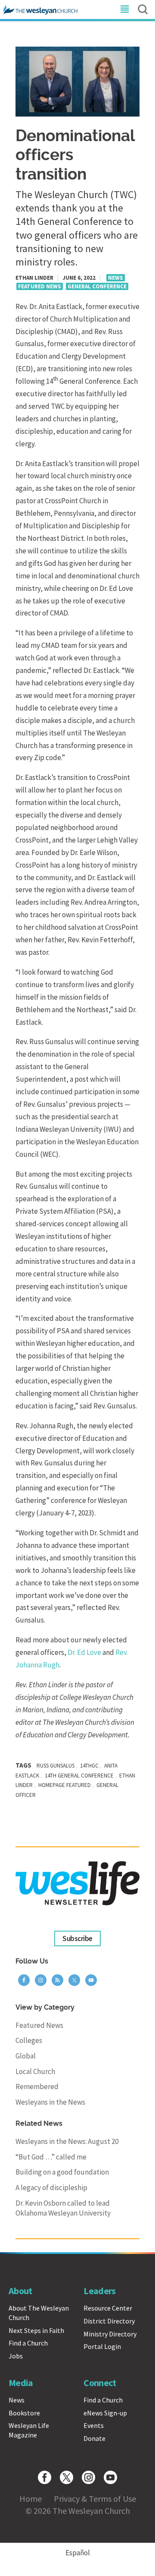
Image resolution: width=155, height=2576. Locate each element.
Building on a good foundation (62, 2172)
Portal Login (102, 2346)
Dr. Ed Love (84, 1652)
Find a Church (28, 2343)
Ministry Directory (110, 2334)
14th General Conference (79, 1776)
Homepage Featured (65, 1785)
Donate (95, 2438)
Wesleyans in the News (50, 2102)
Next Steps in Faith (36, 2330)
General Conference (97, 286)
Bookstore (24, 2413)
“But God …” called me (51, 2157)
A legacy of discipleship (51, 2188)
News (116, 278)
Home (31, 2499)
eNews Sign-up (105, 2413)
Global (26, 2056)
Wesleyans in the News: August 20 (67, 2141)
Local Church (35, 2071)
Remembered (37, 2087)
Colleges (29, 2040)
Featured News (40, 286)
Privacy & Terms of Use (95, 2499)
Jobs (16, 2356)
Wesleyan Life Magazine (29, 2430)
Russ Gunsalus (56, 1766)
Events (94, 2425)
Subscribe (77, 1938)
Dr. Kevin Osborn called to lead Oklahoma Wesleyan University (63, 2208)
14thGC (89, 1766)
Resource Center (108, 2308)
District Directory (109, 2321)
